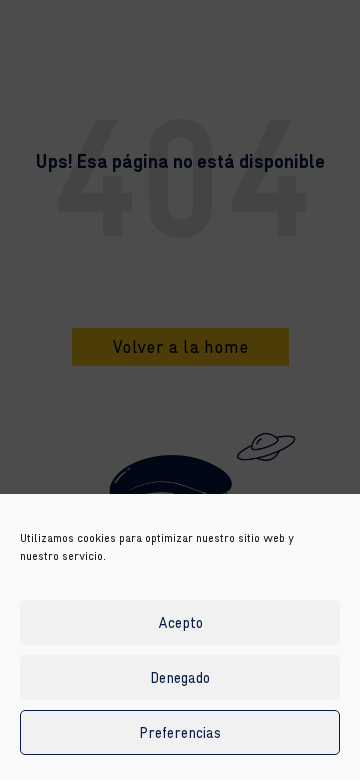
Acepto (180, 622)
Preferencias (180, 732)
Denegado (180, 677)
